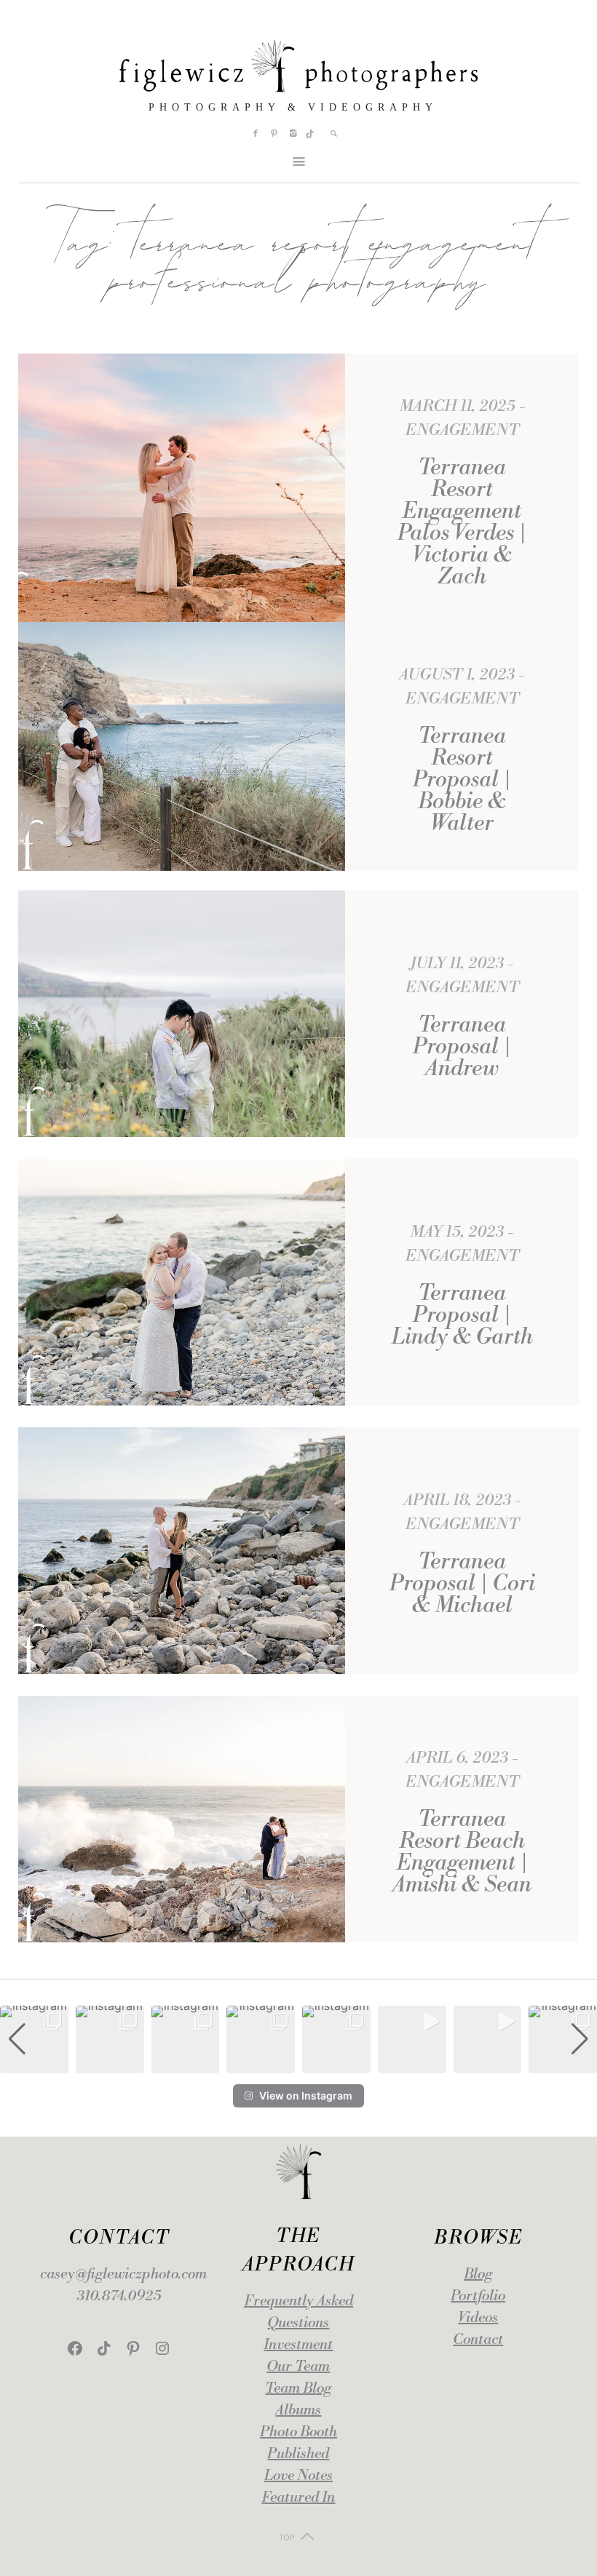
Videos (478, 2318)
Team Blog (298, 2389)
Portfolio (478, 2296)
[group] (34, 2040)
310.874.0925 (119, 2296)
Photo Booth (298, 2432)
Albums (298, 2410)
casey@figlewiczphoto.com (123, 2274)
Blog (478, 2274)
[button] (298, 2063)
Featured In (298, 2498)
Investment (298, 2345)
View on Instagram (306, 2096)
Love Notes (298, 2476)
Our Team (298, 2367)
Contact (478, 2340)
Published (298, 2454)
